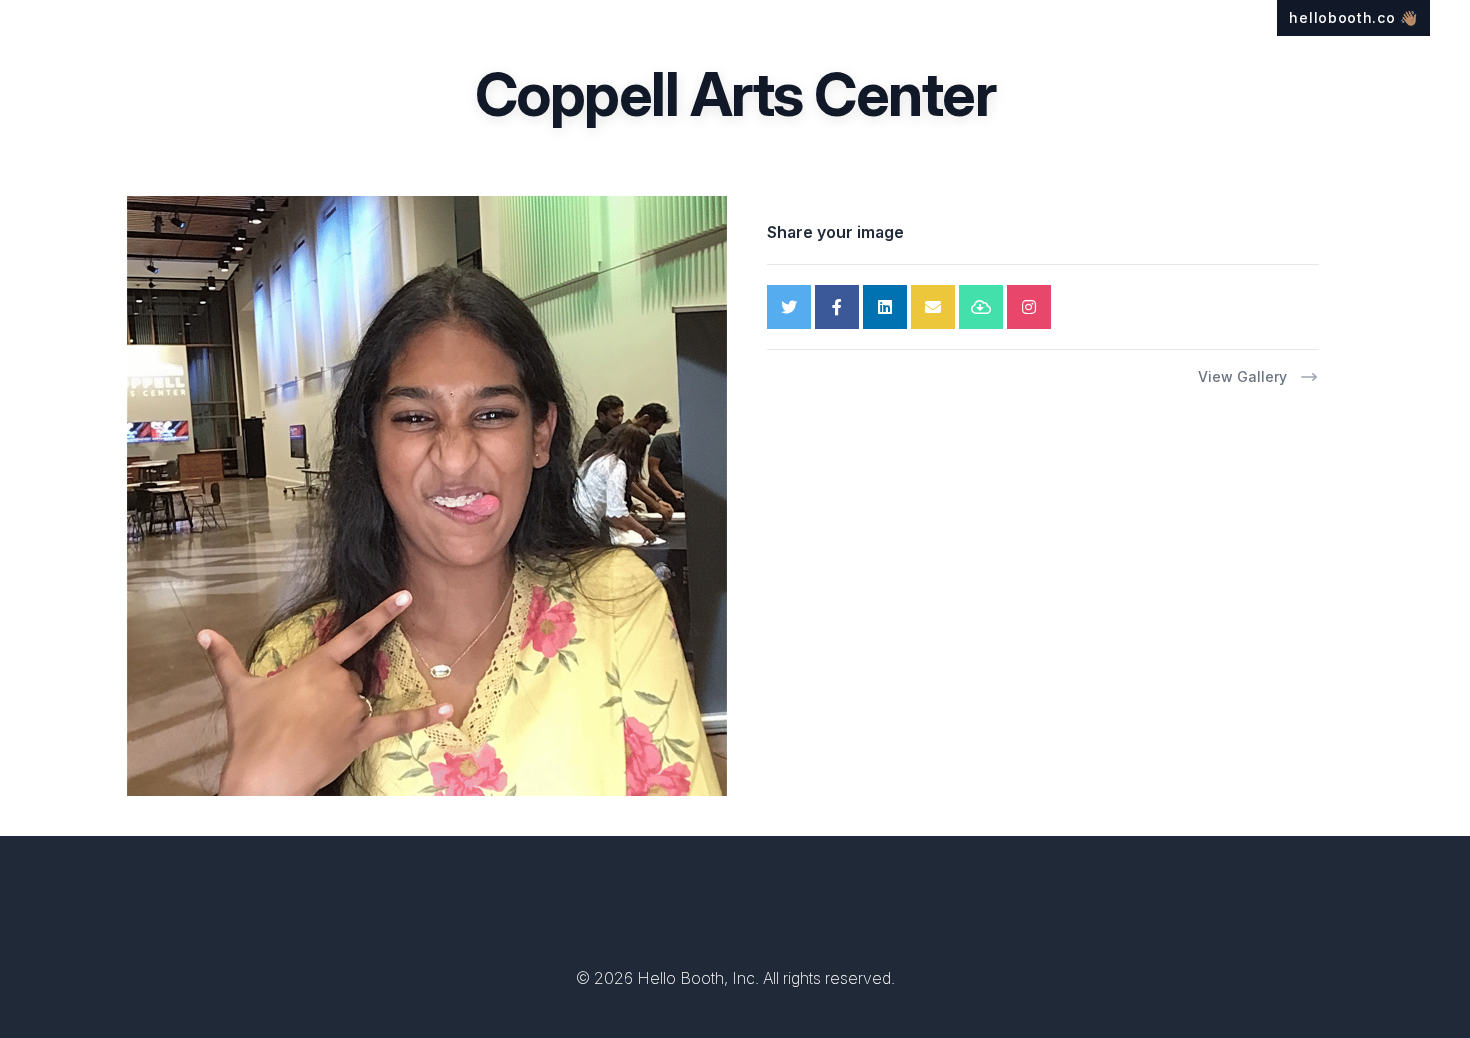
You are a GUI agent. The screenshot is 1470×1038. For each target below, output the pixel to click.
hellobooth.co (1353, 17)
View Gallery (1242, 376)
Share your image (835, 232)
